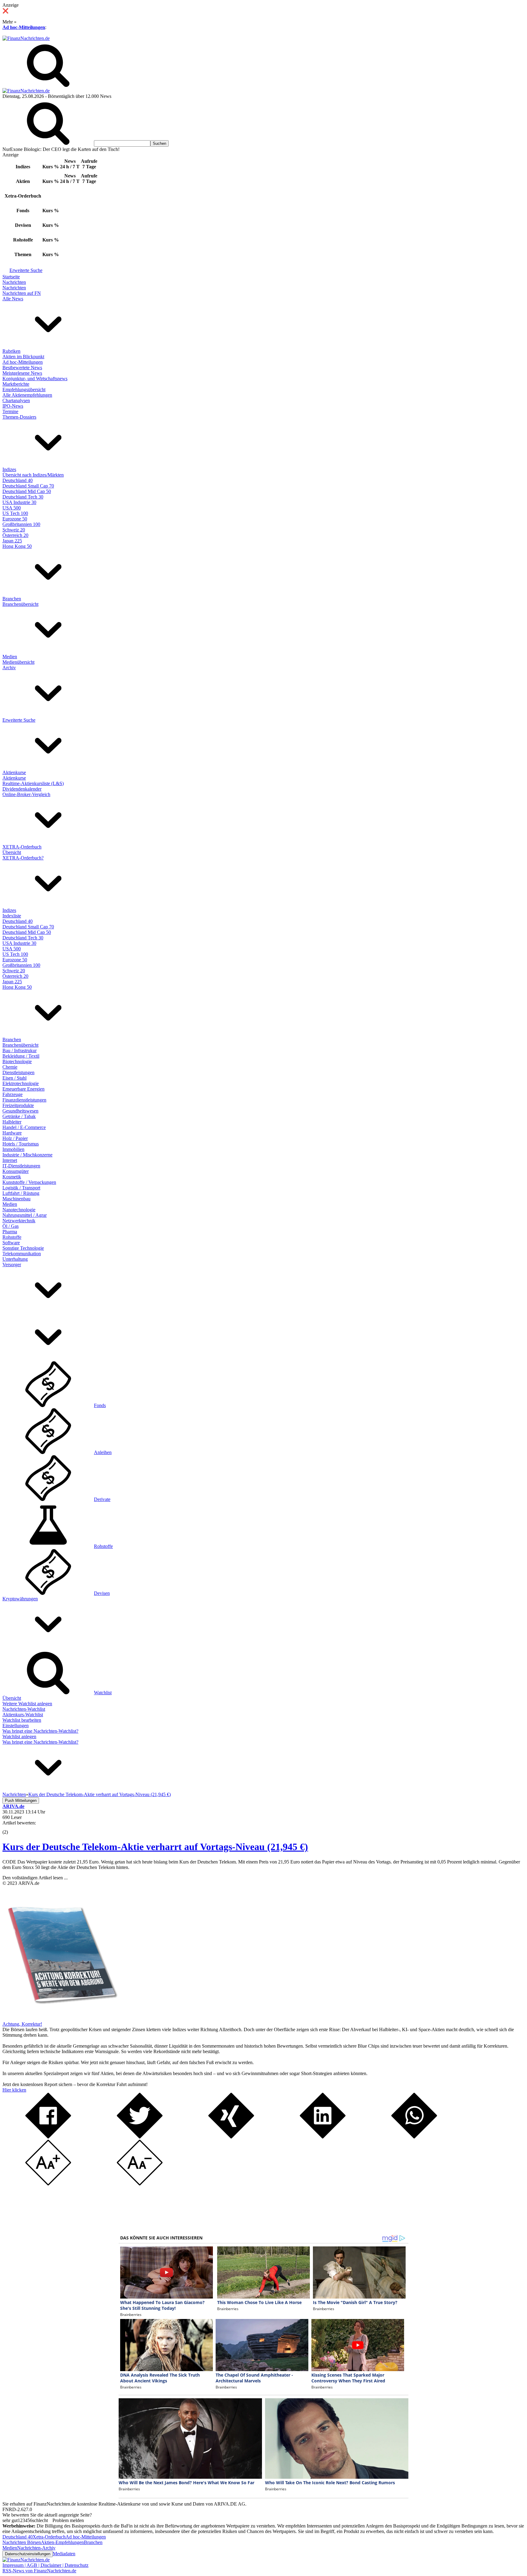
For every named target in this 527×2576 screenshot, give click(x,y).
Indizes (9, 469)
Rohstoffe (12, 1237)
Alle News (13, 299)
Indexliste (12, 916)
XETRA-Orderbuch (22, 847)
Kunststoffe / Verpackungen (29, 1182)
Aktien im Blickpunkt (23, 357)
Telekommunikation (22, 1254)
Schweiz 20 (14, 530)
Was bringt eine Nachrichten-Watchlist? (40, 1731)
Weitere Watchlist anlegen (27, 1704)
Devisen (102, 1593)
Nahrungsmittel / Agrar (25, 1215)
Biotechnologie (17, 1061)
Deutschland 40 (18, 480)
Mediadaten (64, 2554)
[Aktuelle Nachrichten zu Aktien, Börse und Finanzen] (26, 38)
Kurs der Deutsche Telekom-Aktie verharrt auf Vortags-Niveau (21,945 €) (155, 1847)
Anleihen (103, 1452)
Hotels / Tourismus (21, 1144)
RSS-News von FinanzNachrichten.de (39, 2571)
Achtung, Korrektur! (22, 2024)
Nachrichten (14, 282)
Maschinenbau (16, 1199)
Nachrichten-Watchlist (24, 1709)
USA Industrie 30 (19, 502)
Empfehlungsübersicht (24, 389)
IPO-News (13, 406)
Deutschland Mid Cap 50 (27, 491)
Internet (10, 1160)
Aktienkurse (14, 772)
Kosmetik (12, 1177)
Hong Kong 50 (17, 546)
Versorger (12, 1265)
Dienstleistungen (18, 1072)
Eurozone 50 (15, 519)
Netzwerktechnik (19, 1221)
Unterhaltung (15, 1259)
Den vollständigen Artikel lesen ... (35, 1878)
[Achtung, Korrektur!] (60, 2019)
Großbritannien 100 (21, 524)
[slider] (12, 1827)
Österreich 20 (15, 535)
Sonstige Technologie (23, 1248)
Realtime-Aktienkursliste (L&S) (33, 783)
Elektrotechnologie (21, 1083)
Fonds (100, 1405)
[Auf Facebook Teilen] (48, 2137)
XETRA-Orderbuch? (23, 858)
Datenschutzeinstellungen (28, 2554)
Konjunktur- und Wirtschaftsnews (35, 379)
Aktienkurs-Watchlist (23, 1715)
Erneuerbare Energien (23, 1089)
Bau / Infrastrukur (20, 1050)
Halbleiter (12, 1122)
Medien (10, 657)
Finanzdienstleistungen (24, 1100)
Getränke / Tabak (19, 1116)
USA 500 (12, 508)
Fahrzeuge (13, 1094)
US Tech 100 (15, 513)
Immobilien (13, 1149)
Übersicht (12, 852)
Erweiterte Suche (26, 270)
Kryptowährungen (20, 1599)
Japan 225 (12, 541)
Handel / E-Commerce (24, 1127)
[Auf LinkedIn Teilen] (323, 2137)
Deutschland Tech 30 (23, 497)
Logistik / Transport (21, 1188)
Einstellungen (16, 1726)
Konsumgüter (16, 1171)
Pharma (10, 1232)
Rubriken (11, 351)
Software (11, 1243)
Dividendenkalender (22, 789)
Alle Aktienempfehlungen (27, 395)
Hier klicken (14, 2090)
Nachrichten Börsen (22, 2542)
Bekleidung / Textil (21, 1056)
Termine (10, 411)
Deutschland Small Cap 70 (28, 486)
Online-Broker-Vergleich (26, 794)
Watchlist (103, 1693)
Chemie (10, 1067)
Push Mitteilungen (21, 1801)
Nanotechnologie (19, 1210)
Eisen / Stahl (14, 1078)
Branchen (12, 599)
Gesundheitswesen (20, 1111)
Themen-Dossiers (19, 417)
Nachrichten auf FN (22, 293)
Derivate (102, 1499)
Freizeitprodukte (18, 1105)
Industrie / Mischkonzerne (27, 1155)
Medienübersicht (18, 662)
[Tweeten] (140, 2137)
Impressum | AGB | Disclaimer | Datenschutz (45, 2565)
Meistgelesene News (22, 373)
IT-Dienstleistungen (21, 1166)
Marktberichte (16, 384)
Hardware (12, 1133)
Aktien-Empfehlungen (62, 2542)
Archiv (9, 668)
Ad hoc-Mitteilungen (24, 27)
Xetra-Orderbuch (49, 2537)
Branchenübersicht (20, 604)
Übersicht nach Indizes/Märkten (33, 475)
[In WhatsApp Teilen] (414, 2137)
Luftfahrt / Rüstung (21, 1193)
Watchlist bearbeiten (22, 1720)
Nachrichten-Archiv (36, 2548)
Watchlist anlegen (19, 1736)
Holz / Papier (15, 1138)
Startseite (11, 277)
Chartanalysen (16, 400)
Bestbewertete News (22, 368)
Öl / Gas (11, 1226)
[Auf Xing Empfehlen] (231, 2137)
